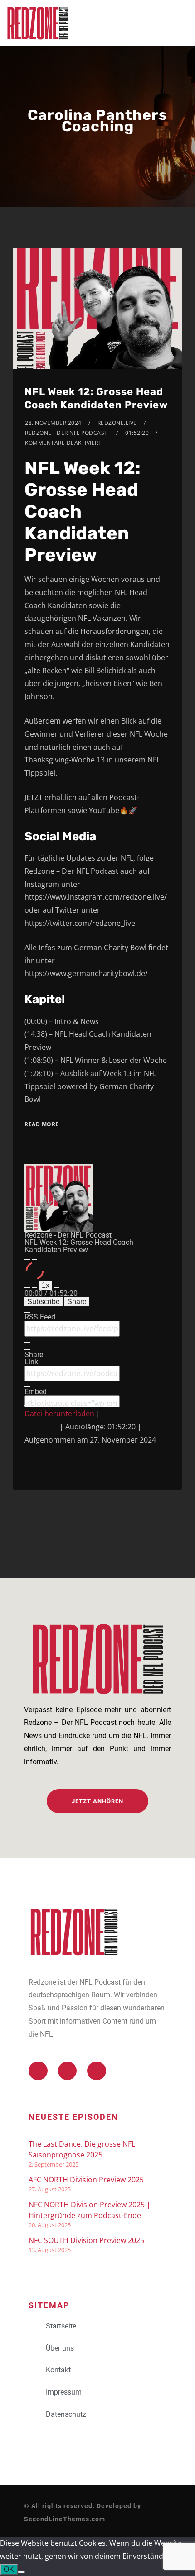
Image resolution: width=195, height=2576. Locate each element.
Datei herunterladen (59, 1414)
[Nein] (21, 2572)
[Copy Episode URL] (27, 1387)
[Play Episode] (27, 1259)
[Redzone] (38, 23)
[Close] (27, 1312)
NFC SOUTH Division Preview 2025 (86, 2240)
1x (46, 1285)
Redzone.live (117, 423)
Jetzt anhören (97, 1801)
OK (9, 2569)
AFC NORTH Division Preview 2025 (86, 2180)
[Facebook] (68, 2071)
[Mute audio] (27, 1288)
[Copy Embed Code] (27, 1406)
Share (77, 1302)
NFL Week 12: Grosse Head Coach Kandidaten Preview (96, 398)
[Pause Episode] (34, 1259)
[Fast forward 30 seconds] (57, 1288)
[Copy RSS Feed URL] (27, 1343)
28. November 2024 (53, 423)
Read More (42, 1124)
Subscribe (44, 1302)
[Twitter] (38, 2071)
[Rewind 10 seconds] (34, 1288)
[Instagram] (97, 2071)
